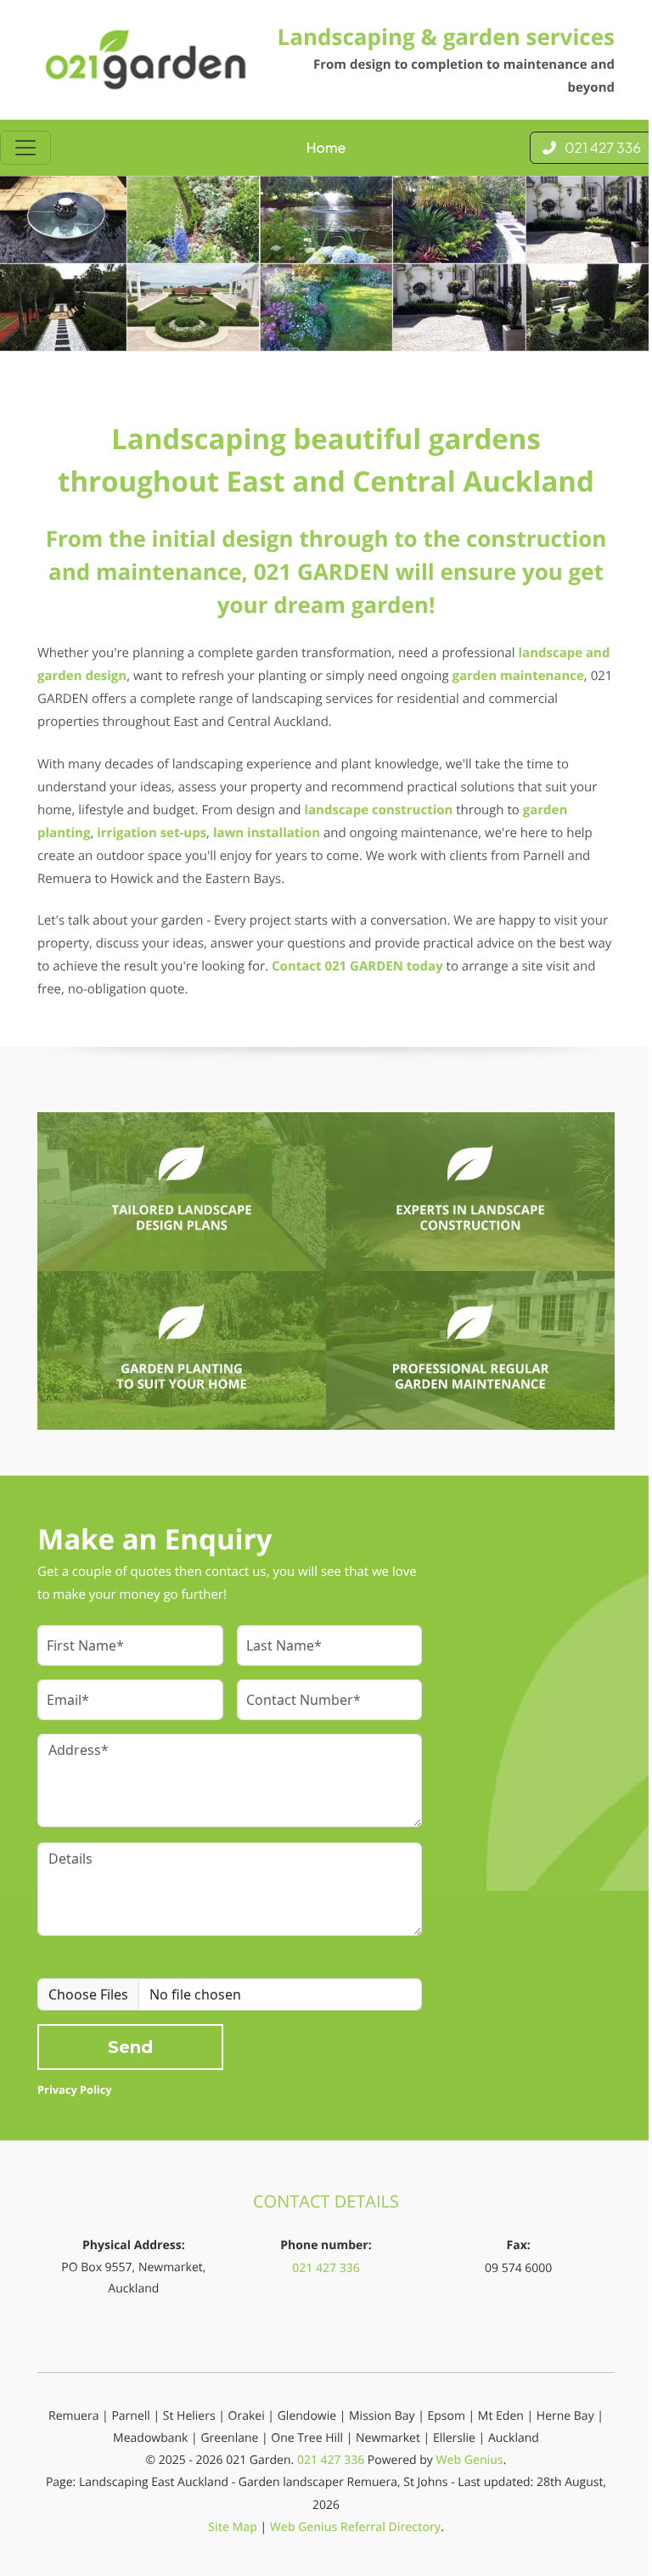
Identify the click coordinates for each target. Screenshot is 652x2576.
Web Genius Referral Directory (355, 2527)
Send (130, 2047)
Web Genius (469, 2460)
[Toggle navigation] (25, 148)
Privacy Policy (75, 2089)
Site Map (233, 2527)
